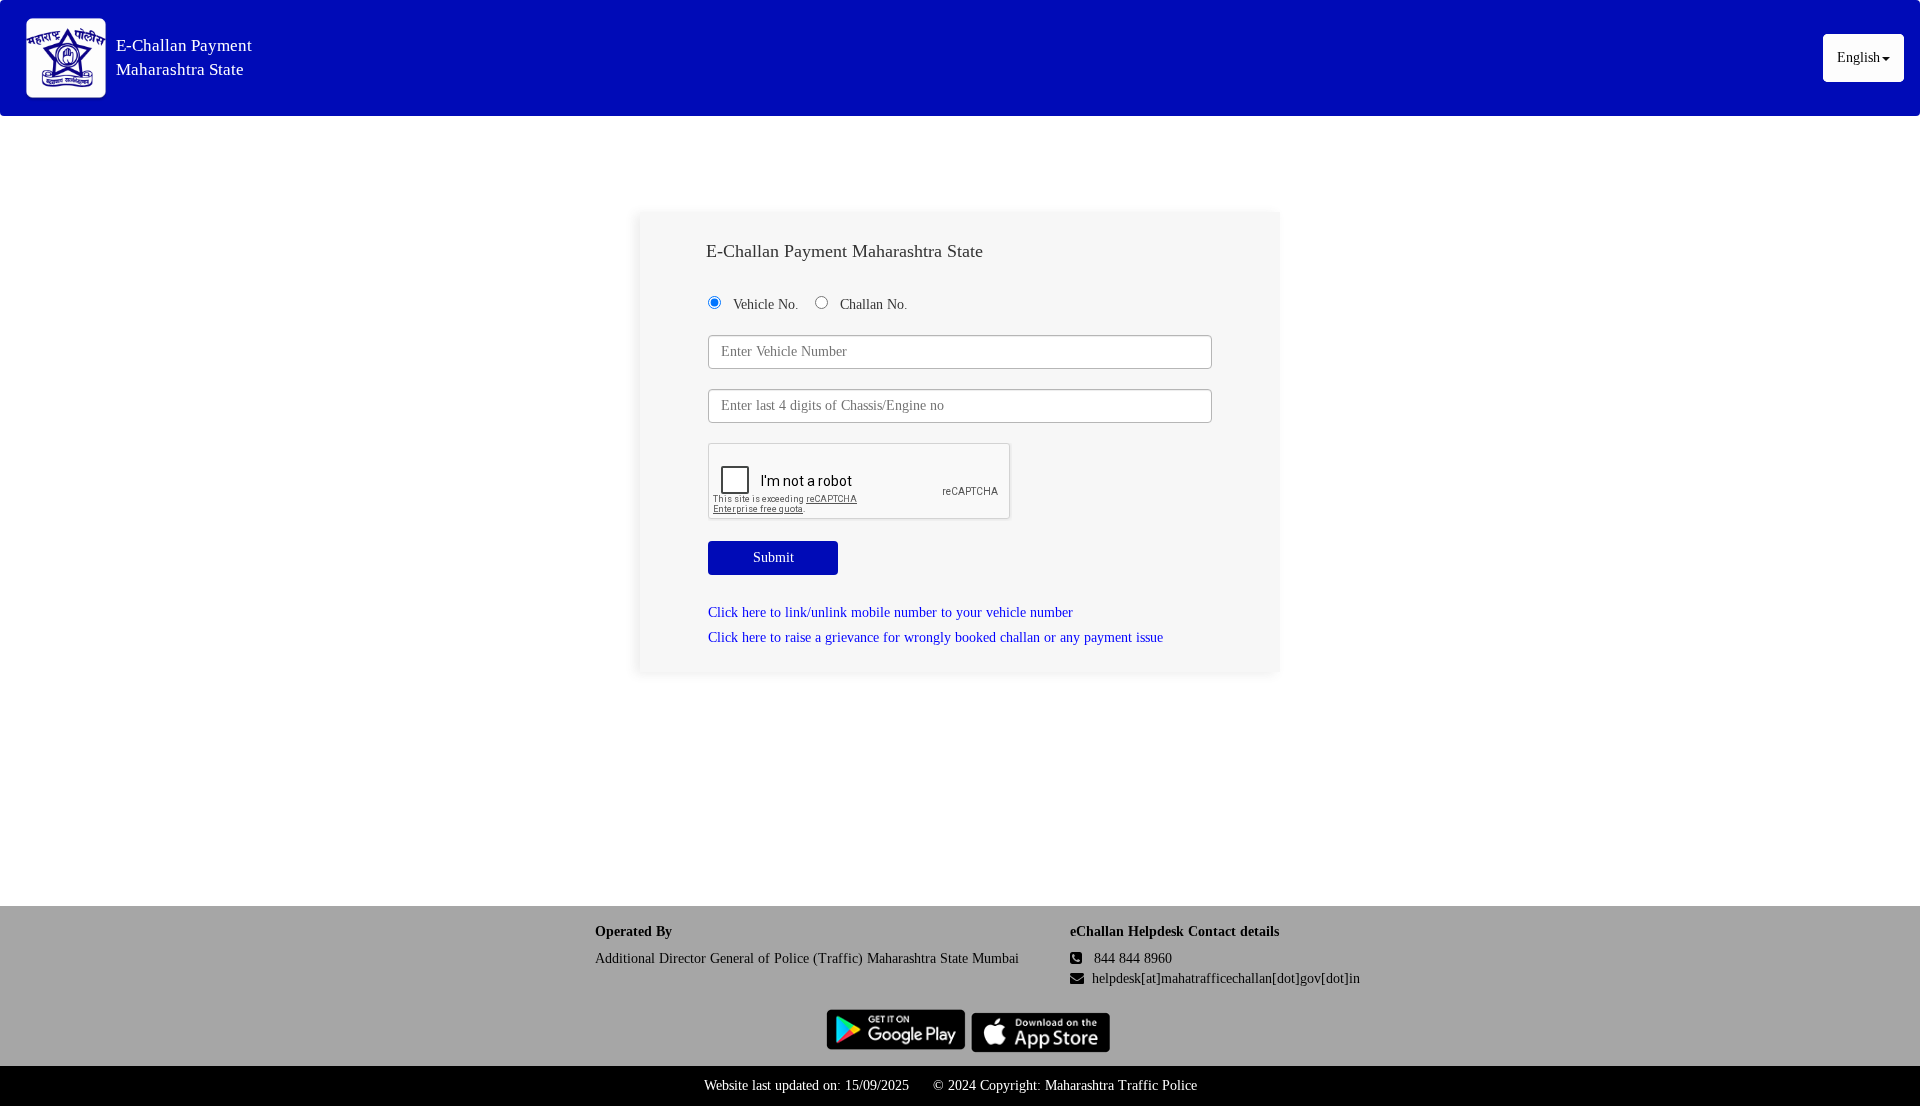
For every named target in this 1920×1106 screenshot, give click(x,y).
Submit (773, 557)
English (1858, 57)
